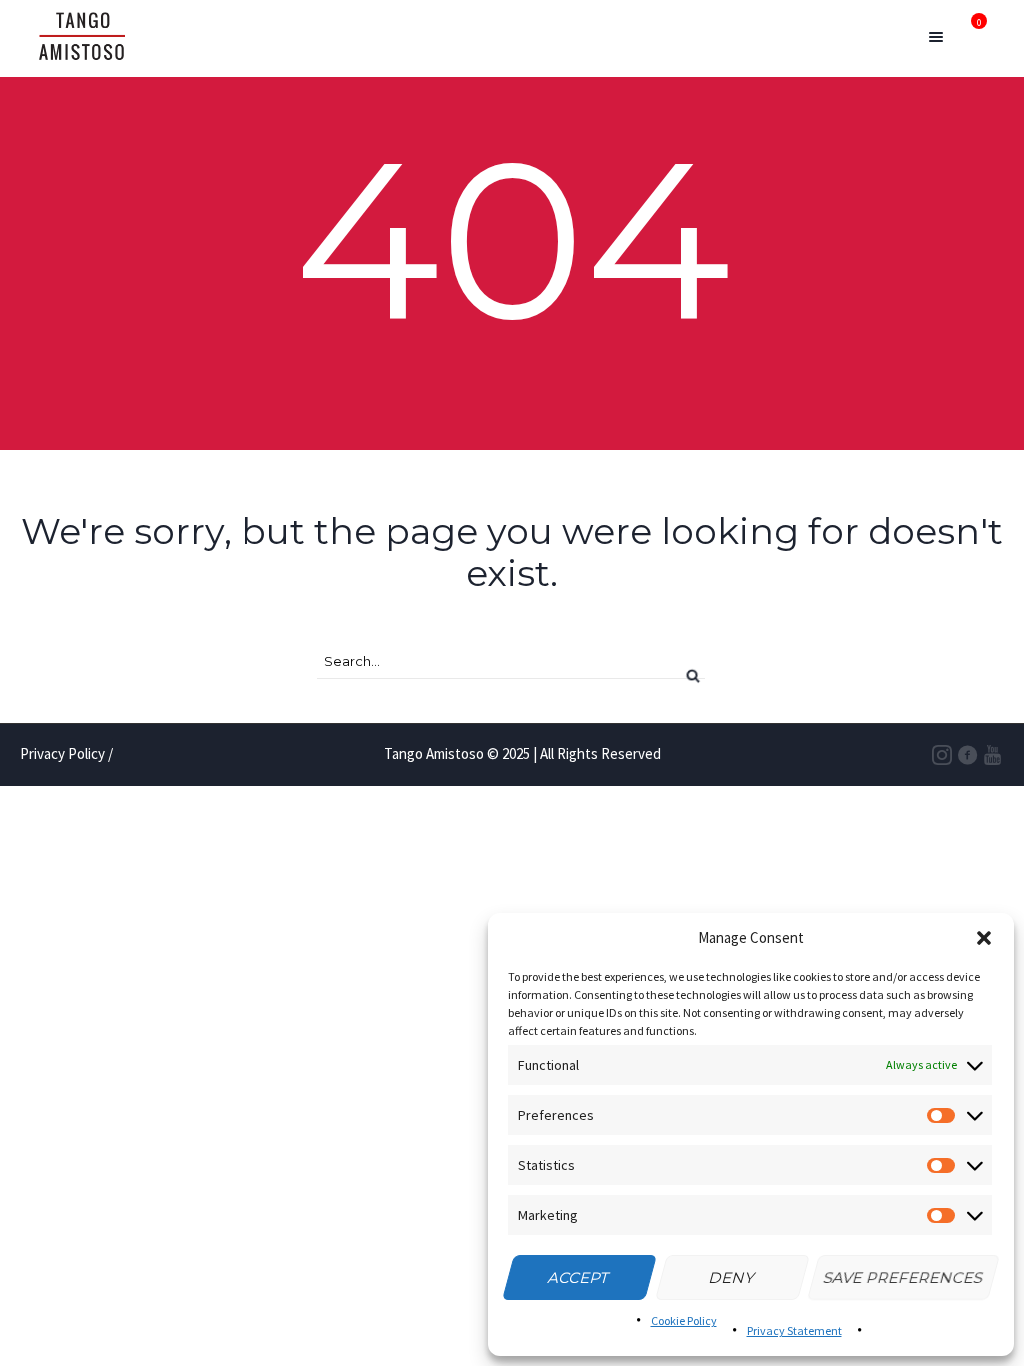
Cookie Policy (684, 1320)
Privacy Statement (794, 1330)
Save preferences (904, 1277)
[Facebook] (968, 756)
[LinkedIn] (943, 756)
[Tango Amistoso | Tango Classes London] (81, 38)
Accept (579, 1277)
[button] (984, 938)
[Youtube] (993, 756)
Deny (732, 1277)
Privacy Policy (62, 753)
